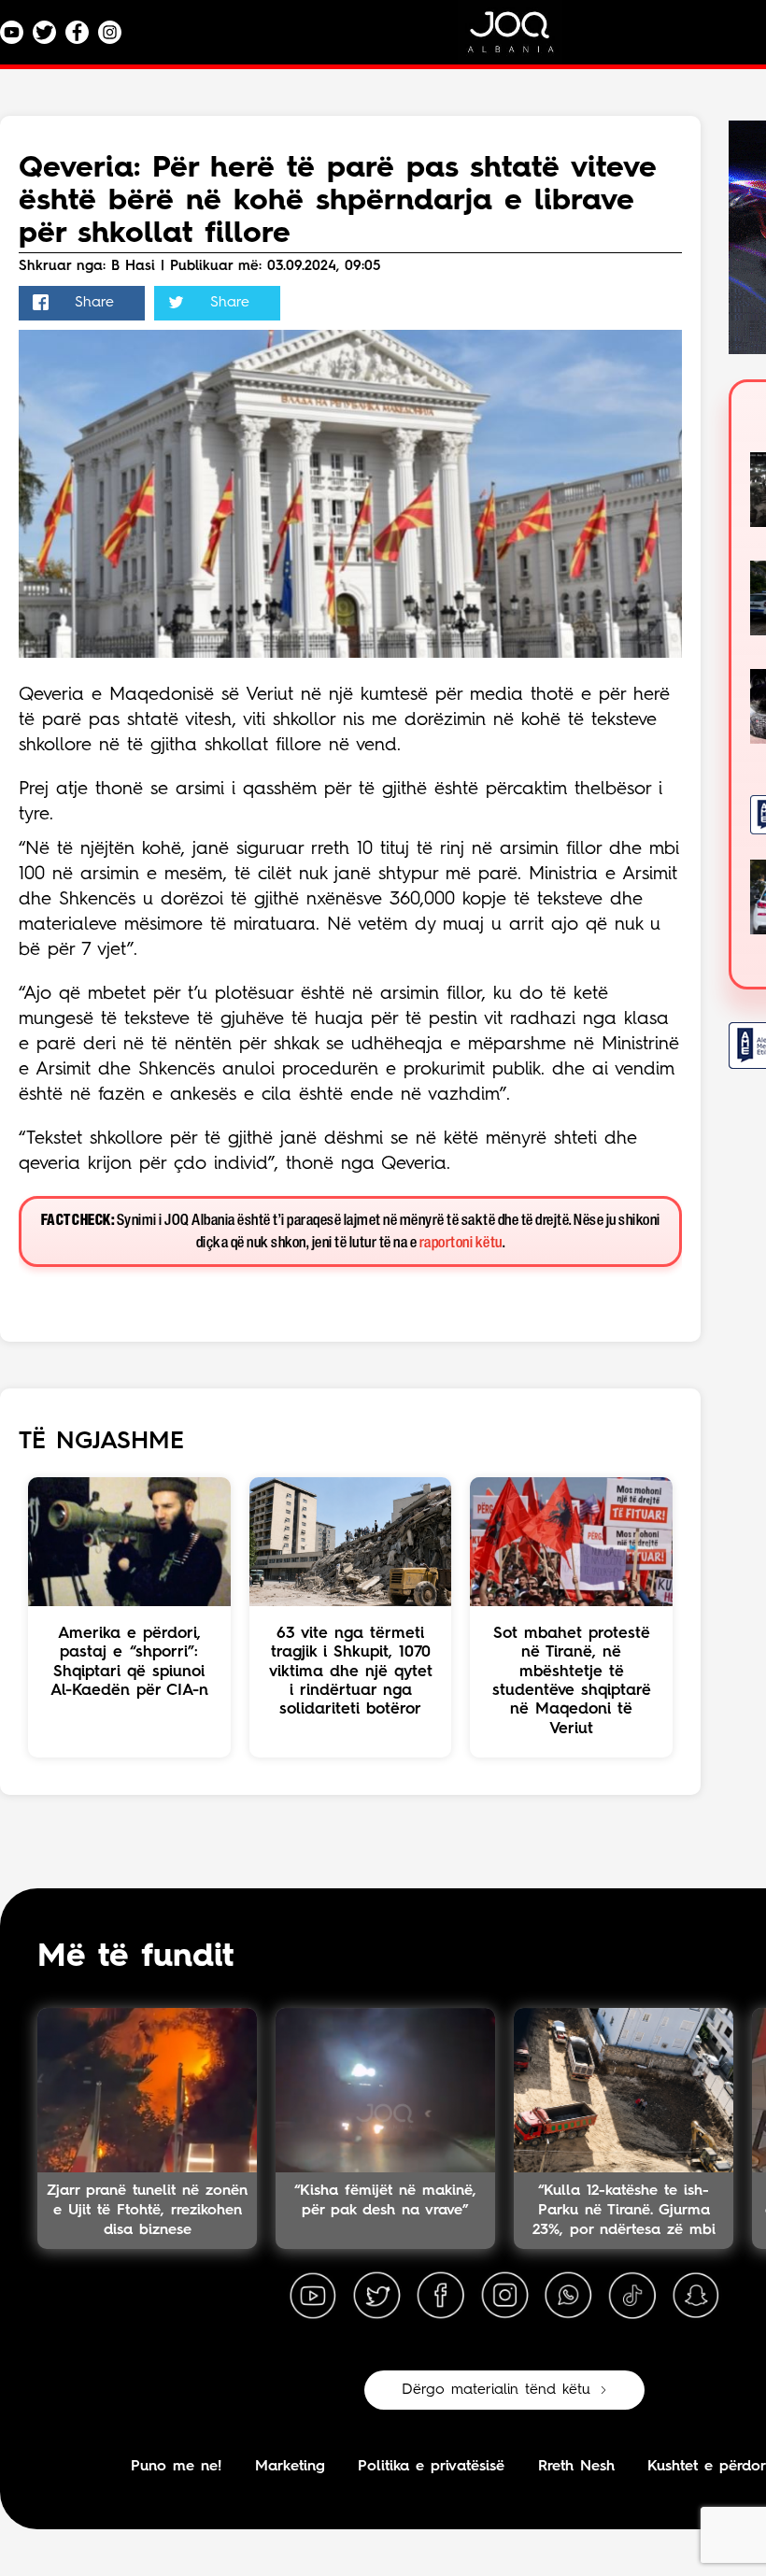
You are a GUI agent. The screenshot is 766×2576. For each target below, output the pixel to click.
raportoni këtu (461, 1243)
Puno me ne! (176, 2467)
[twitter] (376, 2296)
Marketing (290, 2467)
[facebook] (441, 2296)
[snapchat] (696, 2296)
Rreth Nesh (576, 2467)
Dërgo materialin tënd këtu (496, 2390)
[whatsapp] (568, 2296)
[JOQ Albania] (523, 39)
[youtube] (313, 2296)
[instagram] (504, 2296)
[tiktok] (632, 2296)
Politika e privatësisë (431, 2467)
